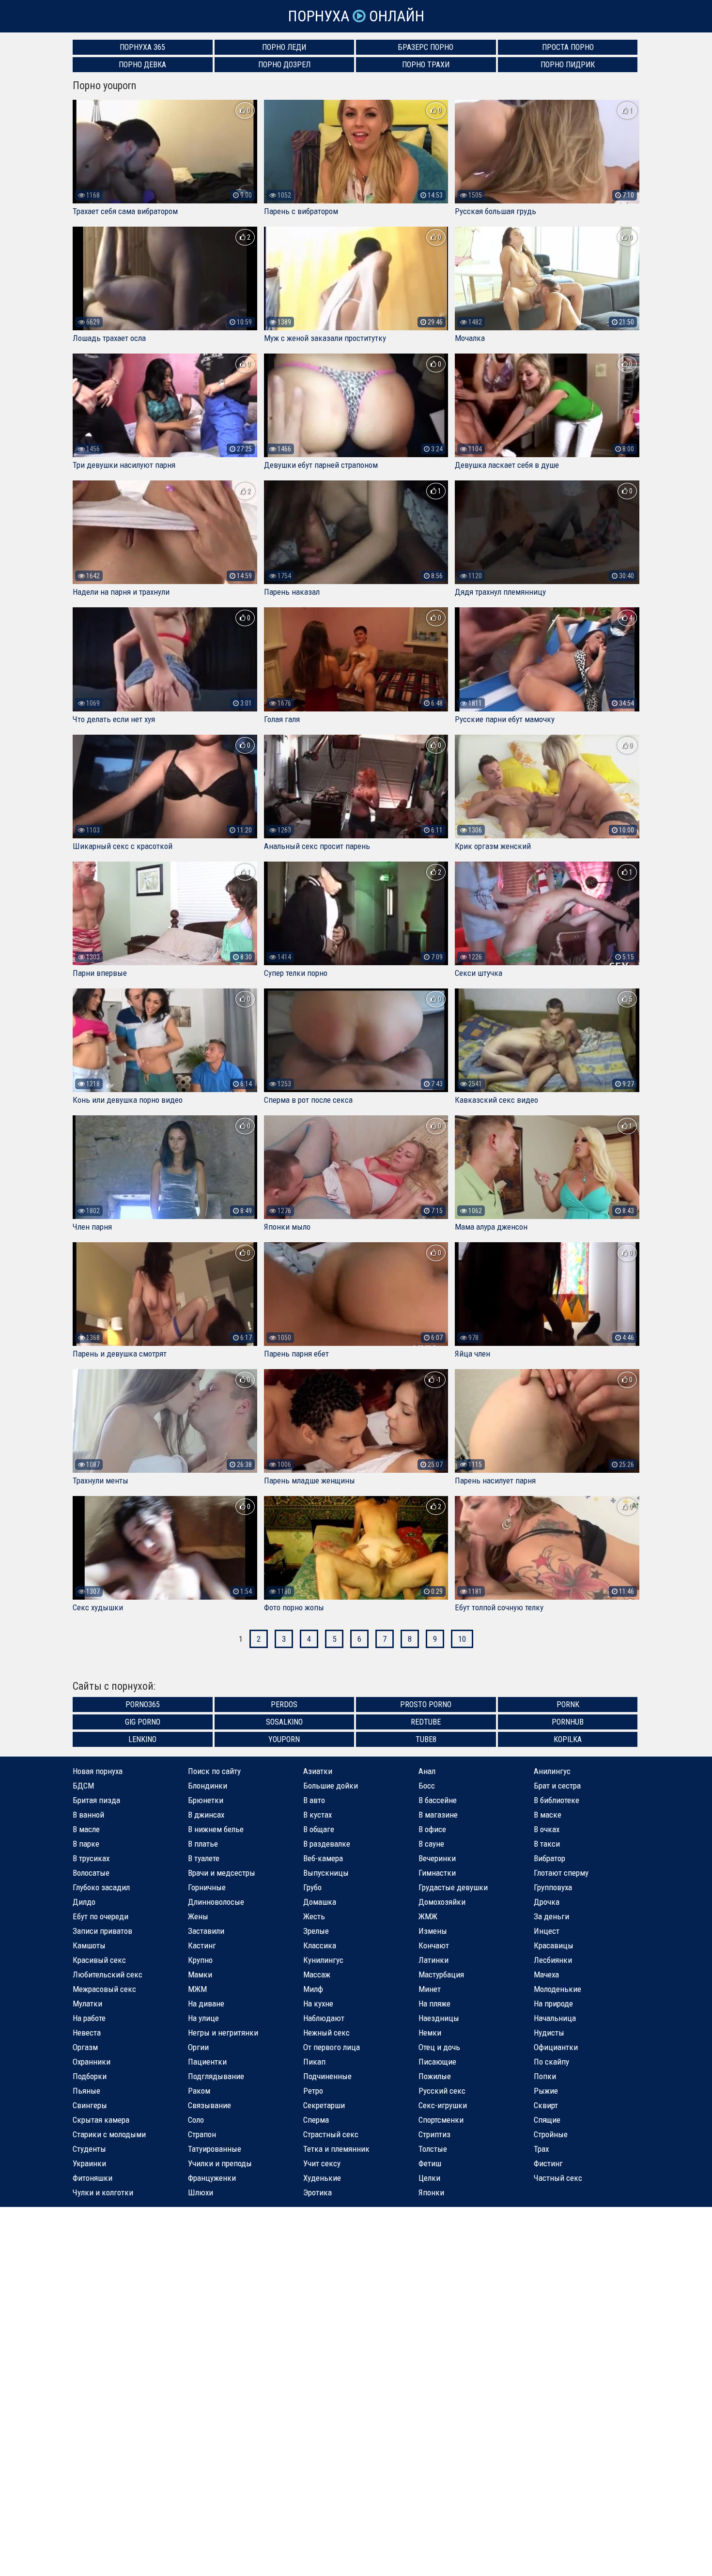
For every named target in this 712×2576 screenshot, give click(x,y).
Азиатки (318, 1771)
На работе (89, 2018)
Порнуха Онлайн (356, 16)
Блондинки (208, 1786)
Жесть (314, 1916)
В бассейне (438, 1800)
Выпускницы (326, 1873)
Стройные (551, 2134)
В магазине (438, 1815)
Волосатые (91, 1873)
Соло (196, 2120)
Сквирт (546, 2105)
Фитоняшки (93, 2178)
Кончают (434, 1945)
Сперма (316, 2120)
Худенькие (322, 2178)
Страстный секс (331, 2134)
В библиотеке (557, 1800)
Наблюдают (324, 2018)
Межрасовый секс (104, 1989)
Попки (545, 2076)
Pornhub (568, 1722)
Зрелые (316, 1931)
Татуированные (215, 2149)
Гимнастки (437, 1873)
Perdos (284, 1704)
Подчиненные (327, 2076)
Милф (313, 1989)
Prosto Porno (426, 1704)
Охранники (92, 2062)
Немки (430, 2033)
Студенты (89, 2149)
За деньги (551, 1916)
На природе (553, 2004)
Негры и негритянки (223, 2033)
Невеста (87, 2033)
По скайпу (551, 2062)
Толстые (433, 2149)
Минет (430, 1989)
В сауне (431, 1844)
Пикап (314, 2062)
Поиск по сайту (214, 1771)
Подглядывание (216, 2076)
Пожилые (435, 2076)
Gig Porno (143, 1722)
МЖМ (197, 1989)
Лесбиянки (553, 1960)
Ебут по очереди (101, 1916)
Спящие (547, 2120)
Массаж (317, 1974)
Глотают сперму (561, 1873)
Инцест (547, 1931)
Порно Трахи (426, 65)
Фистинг (548, 2163)
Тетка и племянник (336, 2149)
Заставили (206, 1931)
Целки (429, 2178)
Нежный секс (326, 2033)
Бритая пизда (96, 1800)
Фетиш (430, 2163)
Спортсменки (441, 2120)
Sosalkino (284, 1722)
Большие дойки (331, 1786)
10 (462, 1639)
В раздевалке (327, 1844)
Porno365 (143, 1704)
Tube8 (426, 1739)
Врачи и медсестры (222, 1873)
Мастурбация (441, 1974)
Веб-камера (323, 1858)
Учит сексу (322, 2163)
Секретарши (324, 2105)
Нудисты (549, 2033)
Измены (433, 1931)
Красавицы (554, 1945)
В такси (547, 1844)
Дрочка (547, 1902)
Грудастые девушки (453, 1887)
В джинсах (206, 1815)
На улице (203, 2018)
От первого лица (332, 2047)
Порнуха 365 (142, 47)
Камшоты (89, 1945)
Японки (431, 2192)
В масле (86, 1829)
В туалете (204, 1858)
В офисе (432, 1829)
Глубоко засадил (101, 1887)
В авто (314, 1800)
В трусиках (91, 1858)
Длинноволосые (216, 1902)
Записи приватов (102, 1931)
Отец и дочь (439, 2047)
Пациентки (207, 2062)
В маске (548, 1815)
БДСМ (83, 1786)
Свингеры (90, 2105)
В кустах (317, 1815)
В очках (547, 1829)
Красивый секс (99, 1960)
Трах (541, 2149)
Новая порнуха (98, 1771)
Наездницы (439, 2018)
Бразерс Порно (426, 47)
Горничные (207, 1887)
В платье (203, 1844)
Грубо (312, 1887)
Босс (427, 1786)
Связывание (209, 2105)
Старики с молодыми (109, 2134)
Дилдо (84, 1902)
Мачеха (546, 1974)
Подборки (90, 2076)
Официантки (556, 2047)
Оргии (198, 2047)
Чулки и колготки (103, 2192)
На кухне (318, 2004)
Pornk (568, 1704)
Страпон (202, 2134)
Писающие (437, 2062)
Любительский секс (108, 1974)
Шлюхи (201, 2192)
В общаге (319, 1829)
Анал (427, 1771)
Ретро (313, 2091)
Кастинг (202, 1945)
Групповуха (553, 1887)
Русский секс (442, 2091)
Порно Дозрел (284, 65)
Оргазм (85, 2047)
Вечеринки (437, 1858)
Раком (199, 2091)
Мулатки (87, 2004)
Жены (198, 1916)
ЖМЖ (428, 1916)
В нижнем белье (216, 1829)
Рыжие (546, 2091)
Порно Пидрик (568, 65)
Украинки (89, 2163)
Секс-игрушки (443, 2105)
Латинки (433, 1960)
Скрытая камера (101, 2120)
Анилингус (552, 1771)
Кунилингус (323, 1960)
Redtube (426, 1722)
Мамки (200, 1974)
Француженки (212, 2178)
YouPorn (284, 1739)
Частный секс (558, 2178)
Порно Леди (284, 47)
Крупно (200, 1960)
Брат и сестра (557, 1786)
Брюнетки (206, 1800)
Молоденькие (557, 1989)
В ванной (88, 1815)
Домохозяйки (442, 1902)
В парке (86, 1844)
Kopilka (568, 1739)
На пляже (434, 2004)
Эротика (317, 2192)
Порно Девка (142, 65)
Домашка (320, 1902)
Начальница (555, 2018)
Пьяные (86, 2091)
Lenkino (142, 1739)
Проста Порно (568, 47)
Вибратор (549, 1858)
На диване (206, 2004)
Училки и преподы (220, 2163)
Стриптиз (434, 2134)
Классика (320, 1945)
